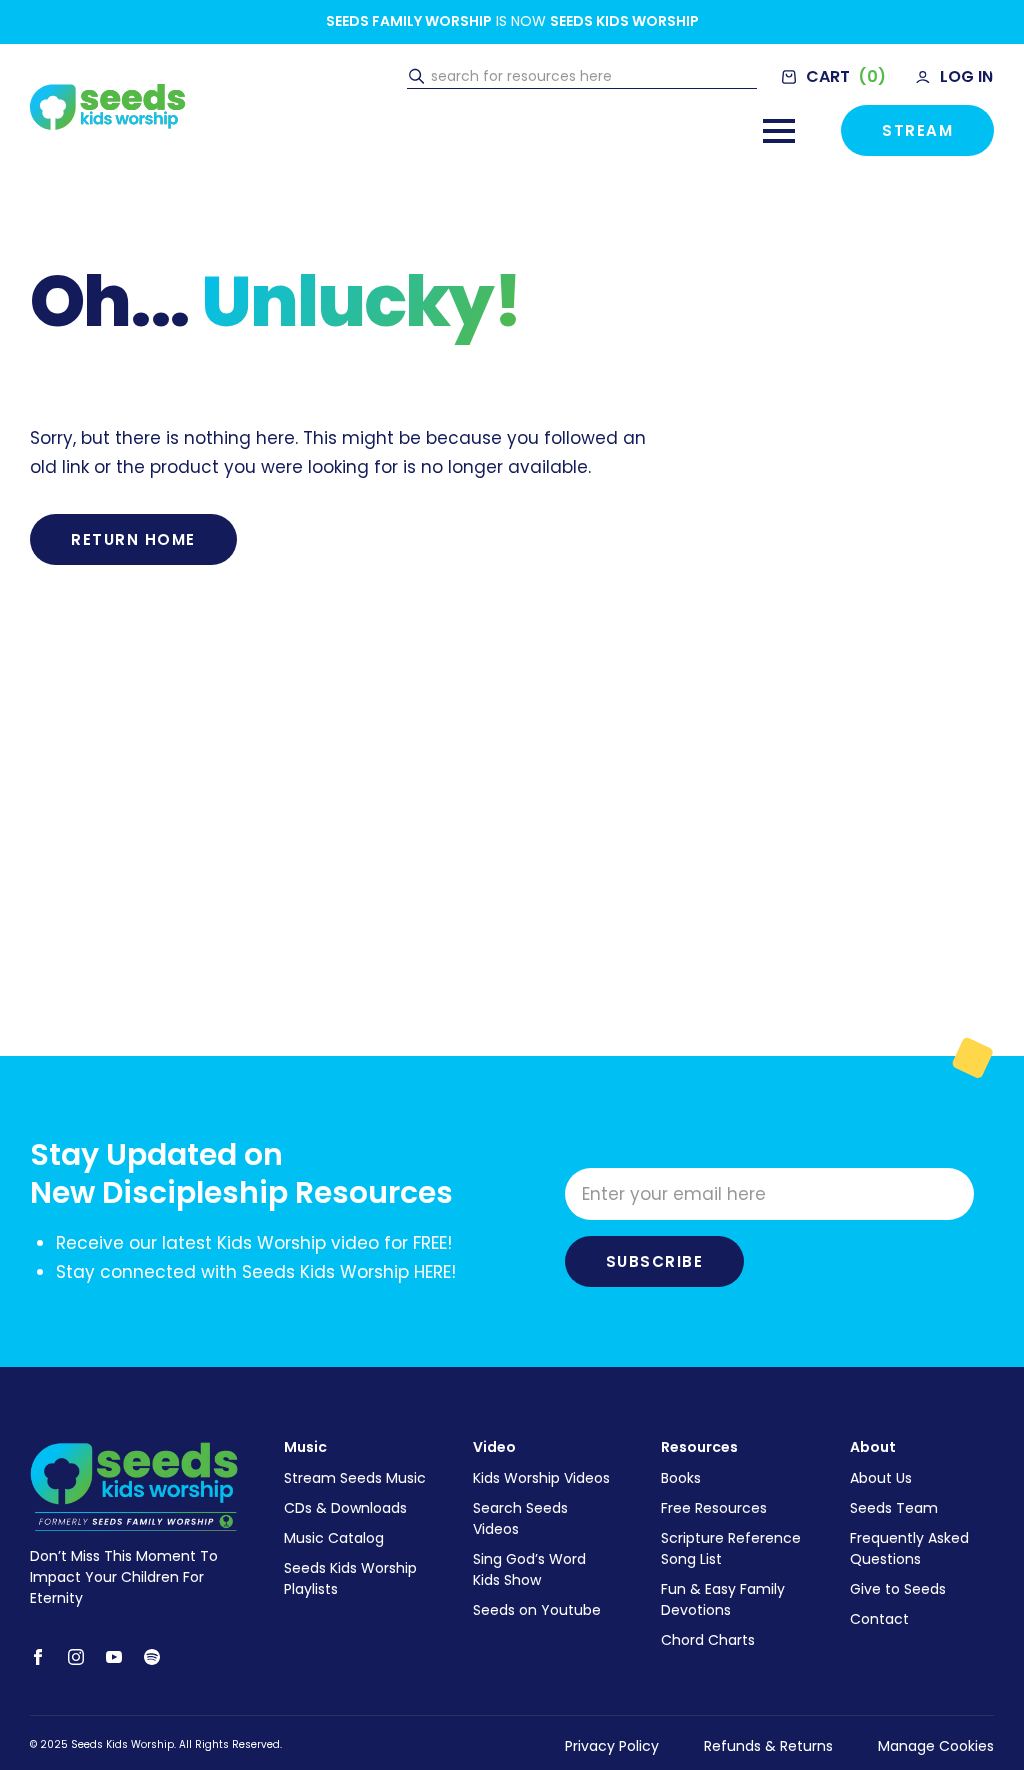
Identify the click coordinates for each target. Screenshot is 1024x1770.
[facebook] (38, 1657)
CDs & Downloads (345, 1508)
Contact (879, 1619)
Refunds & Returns (768, 1746)
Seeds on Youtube (537, 1610)
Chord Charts (708, 1640)
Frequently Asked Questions (909, 1548)
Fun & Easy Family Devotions (723, 1599)
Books (681, 1478)
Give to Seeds (898, 1589)
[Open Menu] (779, 131)
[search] (416, 77)
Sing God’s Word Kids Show (529, 1569)
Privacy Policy (612, 1746)
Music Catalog (334, 1538)
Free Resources (714, 1508)
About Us (881, 1478)
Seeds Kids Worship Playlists (350, 1578)
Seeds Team (894, 1508)
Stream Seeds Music (355, 1478)
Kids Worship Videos (541, 1478)
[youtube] (114, 1657)
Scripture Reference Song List (731, 1548)
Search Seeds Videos (520, 1518)
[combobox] (591, 77)
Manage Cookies (936, 1746)
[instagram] (76, 1657)
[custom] (152, 1657)
